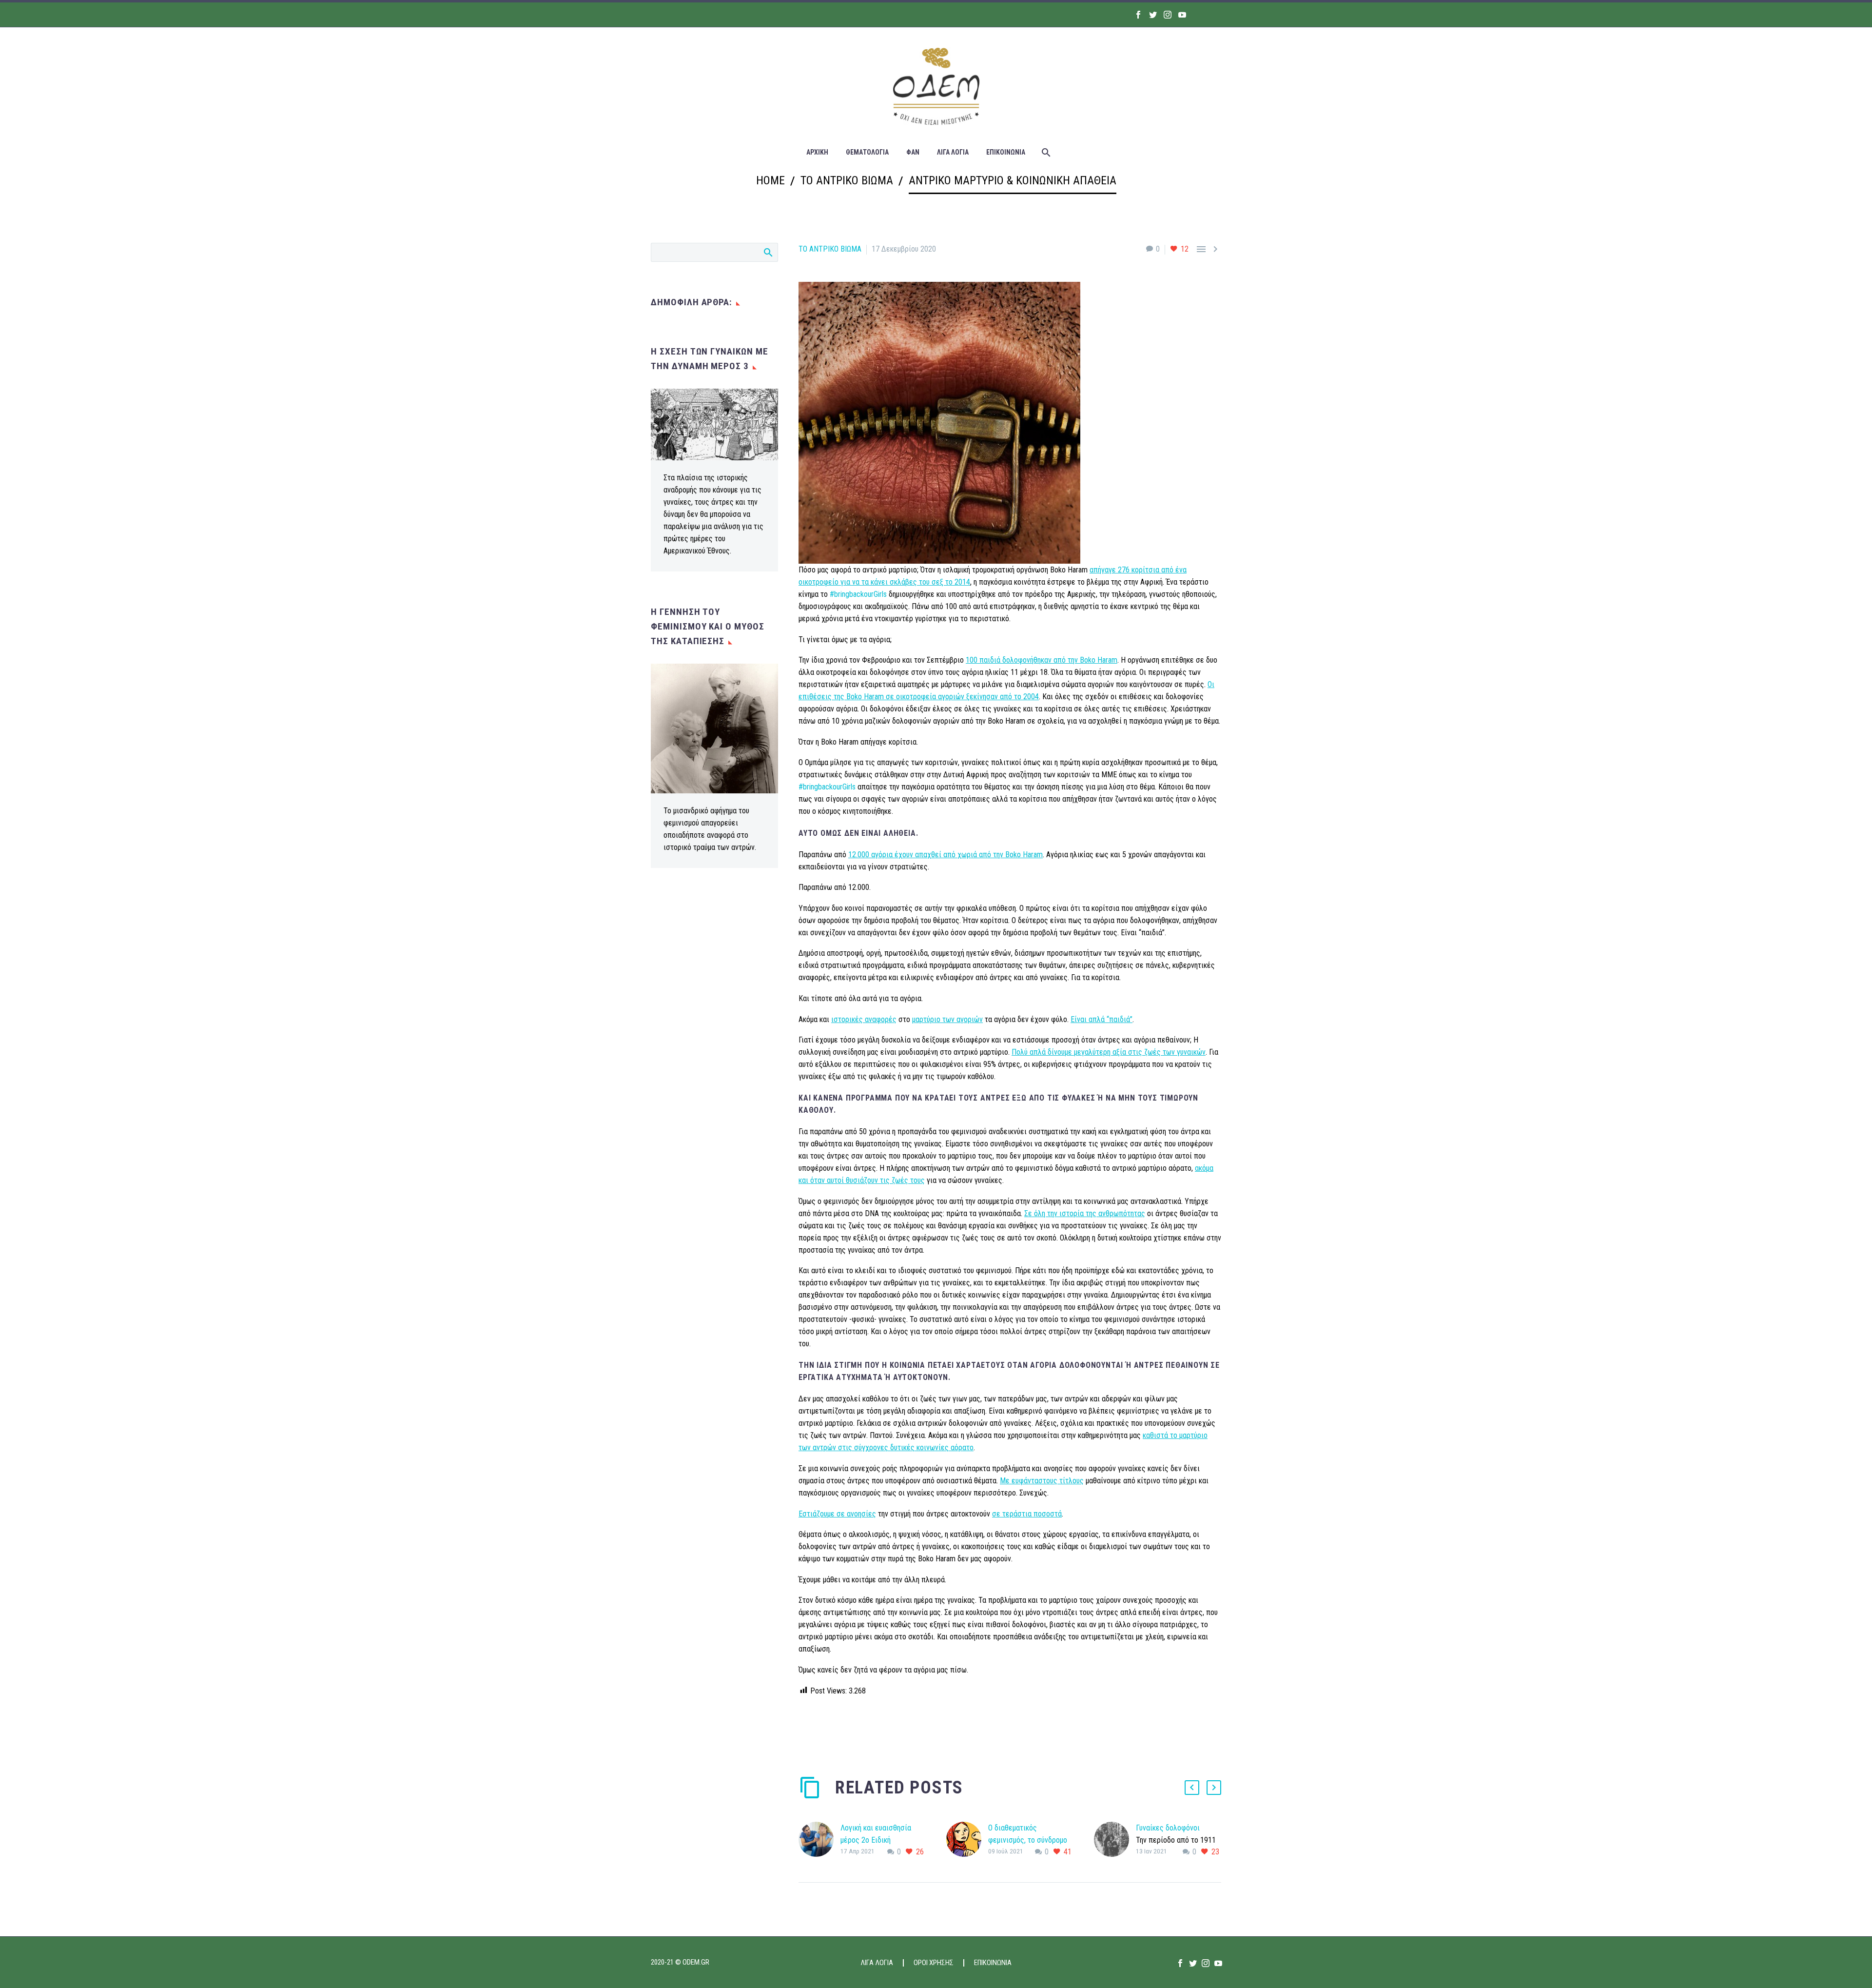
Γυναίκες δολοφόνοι (1168, 1828)
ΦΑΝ (913, 152)
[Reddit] (878, 1730)
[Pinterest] (834, 1730)
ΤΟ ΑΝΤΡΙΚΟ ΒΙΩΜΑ (830, 249)
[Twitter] (1153, 15)
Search (768, 252)
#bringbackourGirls (858, 594)
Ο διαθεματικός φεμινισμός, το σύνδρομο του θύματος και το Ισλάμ (1028, 1840)
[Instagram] (1168, 15)
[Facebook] (1138, 15)
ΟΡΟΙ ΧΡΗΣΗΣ (934, 1963)
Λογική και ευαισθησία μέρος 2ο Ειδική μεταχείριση (876, 1840)
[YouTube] (1182, 15)
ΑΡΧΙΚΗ (817, 152)
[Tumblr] (849, 1730)
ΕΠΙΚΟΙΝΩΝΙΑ (1006, 152)
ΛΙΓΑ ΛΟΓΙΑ (953, 152)
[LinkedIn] (863, 1730)
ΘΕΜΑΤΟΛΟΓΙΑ (867, 152)
